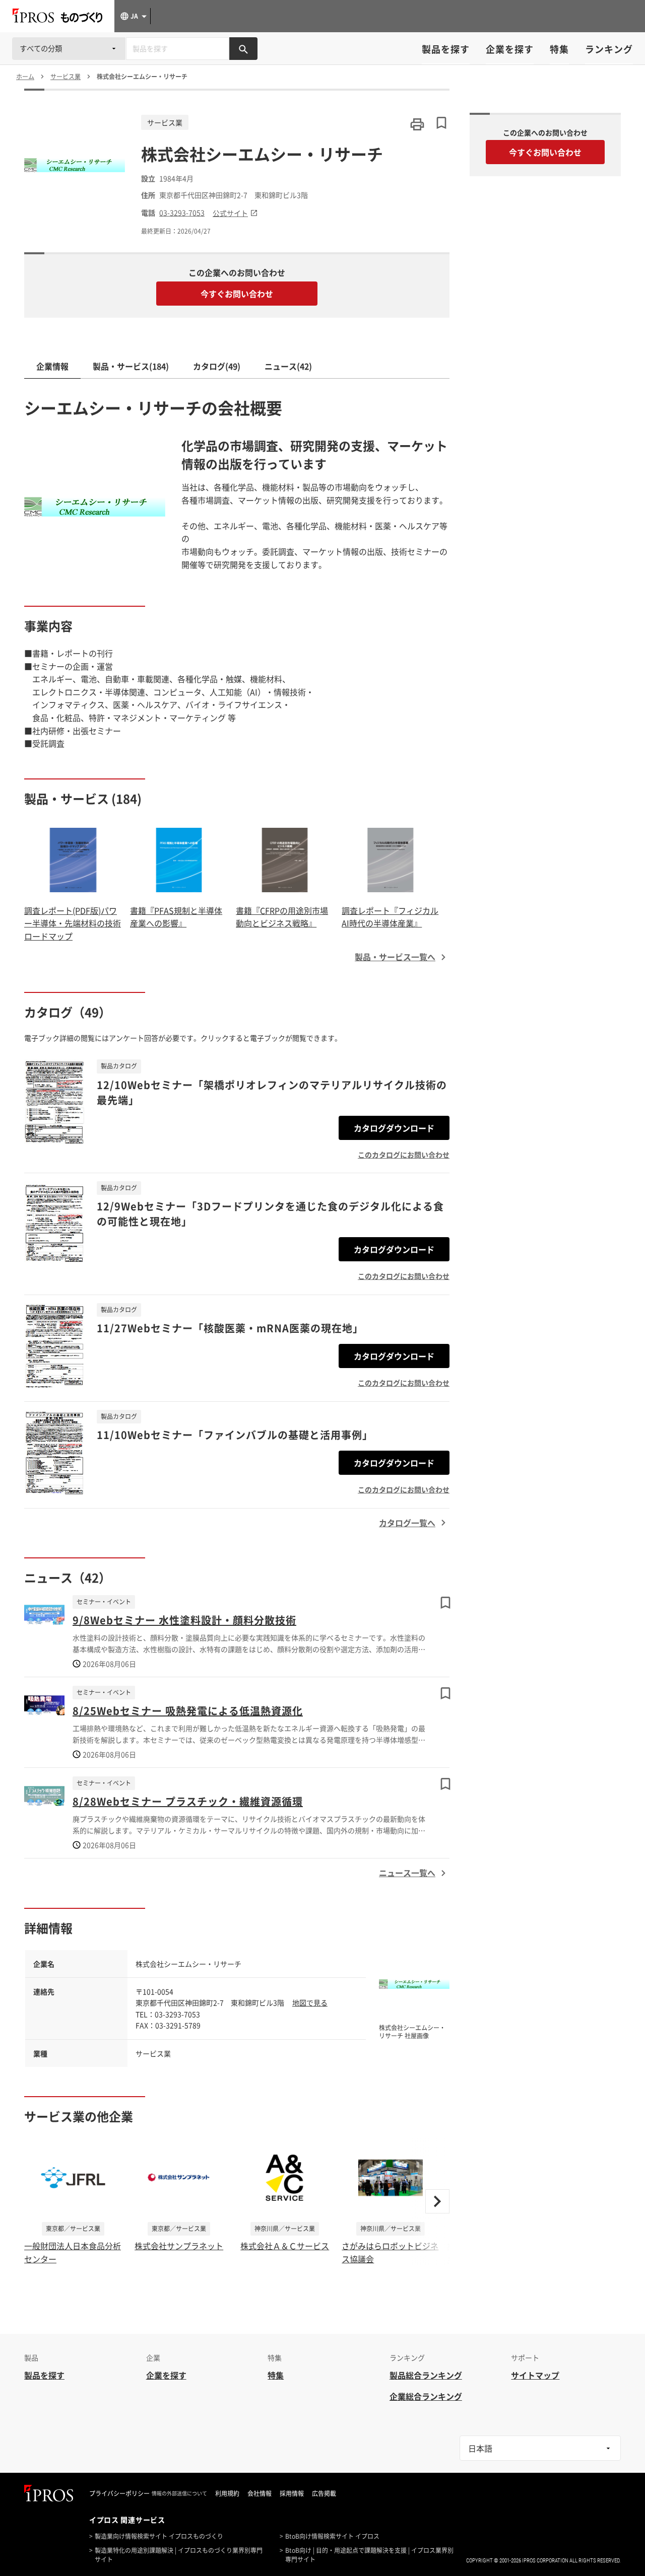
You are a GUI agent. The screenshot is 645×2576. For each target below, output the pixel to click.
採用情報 (292, 2493)
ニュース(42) (288, 366)
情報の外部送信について (179, 2493)
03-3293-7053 (182, 213)
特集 (559, 49)
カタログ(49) (217, 366)
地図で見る (310, 2002)
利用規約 (227, 2493)
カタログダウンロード (394, 1128)
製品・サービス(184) (131, 366)
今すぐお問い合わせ (237, 294)
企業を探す (510, 49)
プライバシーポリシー (119, 2493)
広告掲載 (324, 2493)
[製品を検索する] (243, 49)
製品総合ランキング (426, 2375)
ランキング (609, 49)
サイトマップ (535, 2375)
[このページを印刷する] (417, 124)
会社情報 (260, 2493)
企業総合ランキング (426, 2396)
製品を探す (446, 49)
